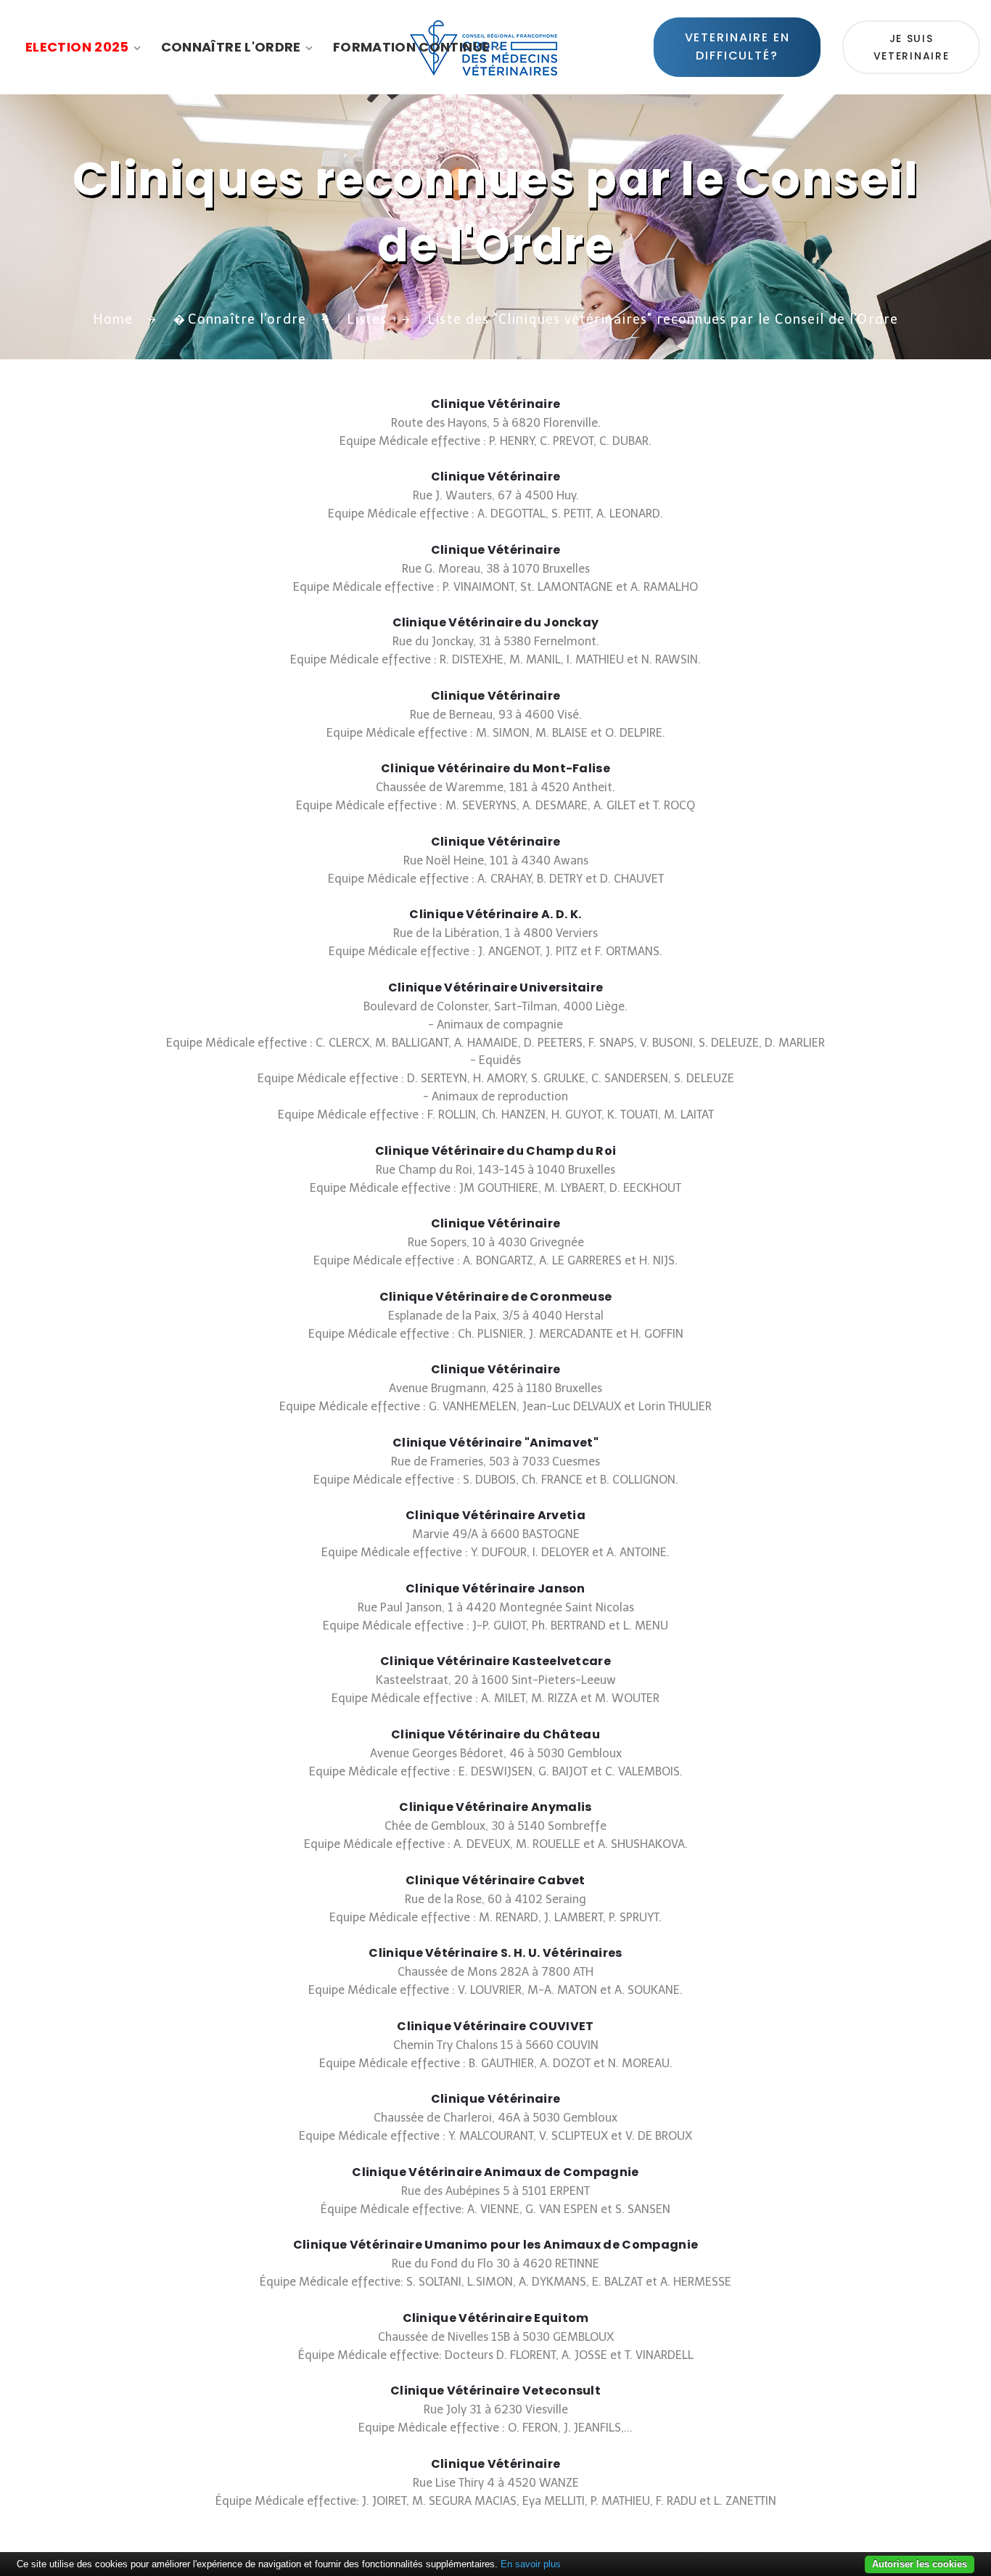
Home (113, 319)
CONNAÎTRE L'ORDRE (231, 47)
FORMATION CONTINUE (411, 47)
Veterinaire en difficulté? (740, 46)
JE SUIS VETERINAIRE (911, 47)
